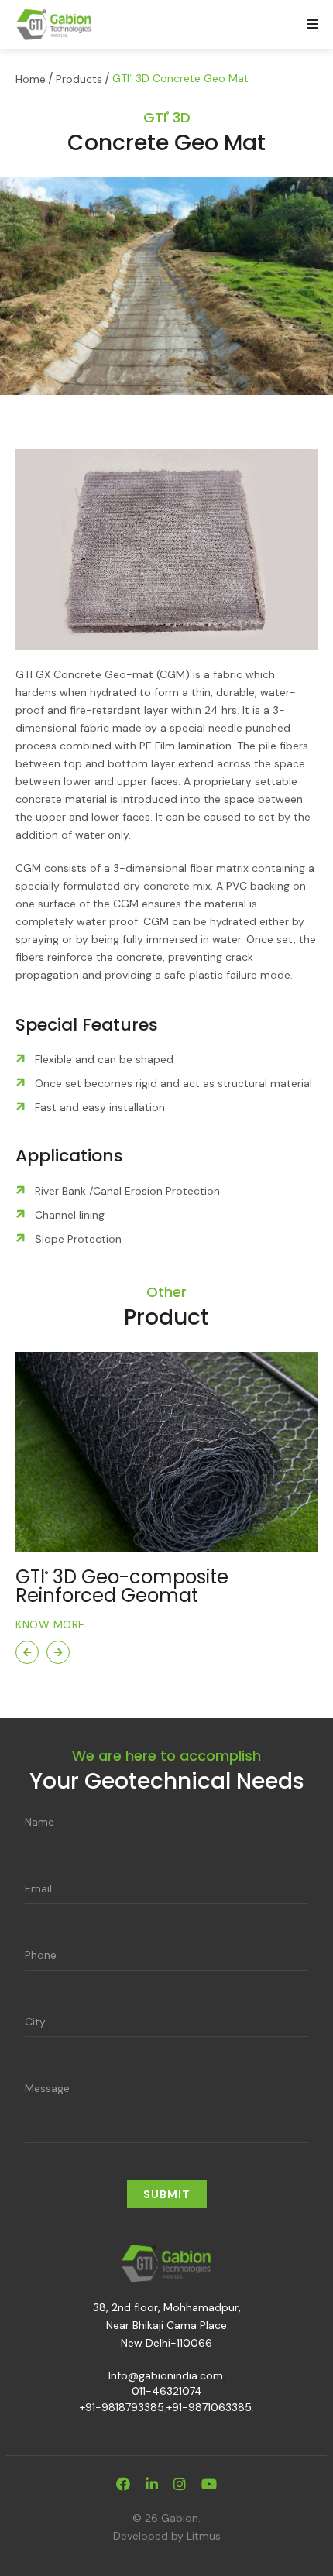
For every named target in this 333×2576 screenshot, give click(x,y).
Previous (27, 1652)
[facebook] (123, 2485)
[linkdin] (152, 2485)
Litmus (204, 2536)
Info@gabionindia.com (166, 2375)
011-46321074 (167, 2391)
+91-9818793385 (122, 2407)
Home (31, 79)
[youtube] (209, 2485)
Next (58, 1652)
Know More (50, 1624)
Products (79, 79)
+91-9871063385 (209, 2407)
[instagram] (180, 2485)
